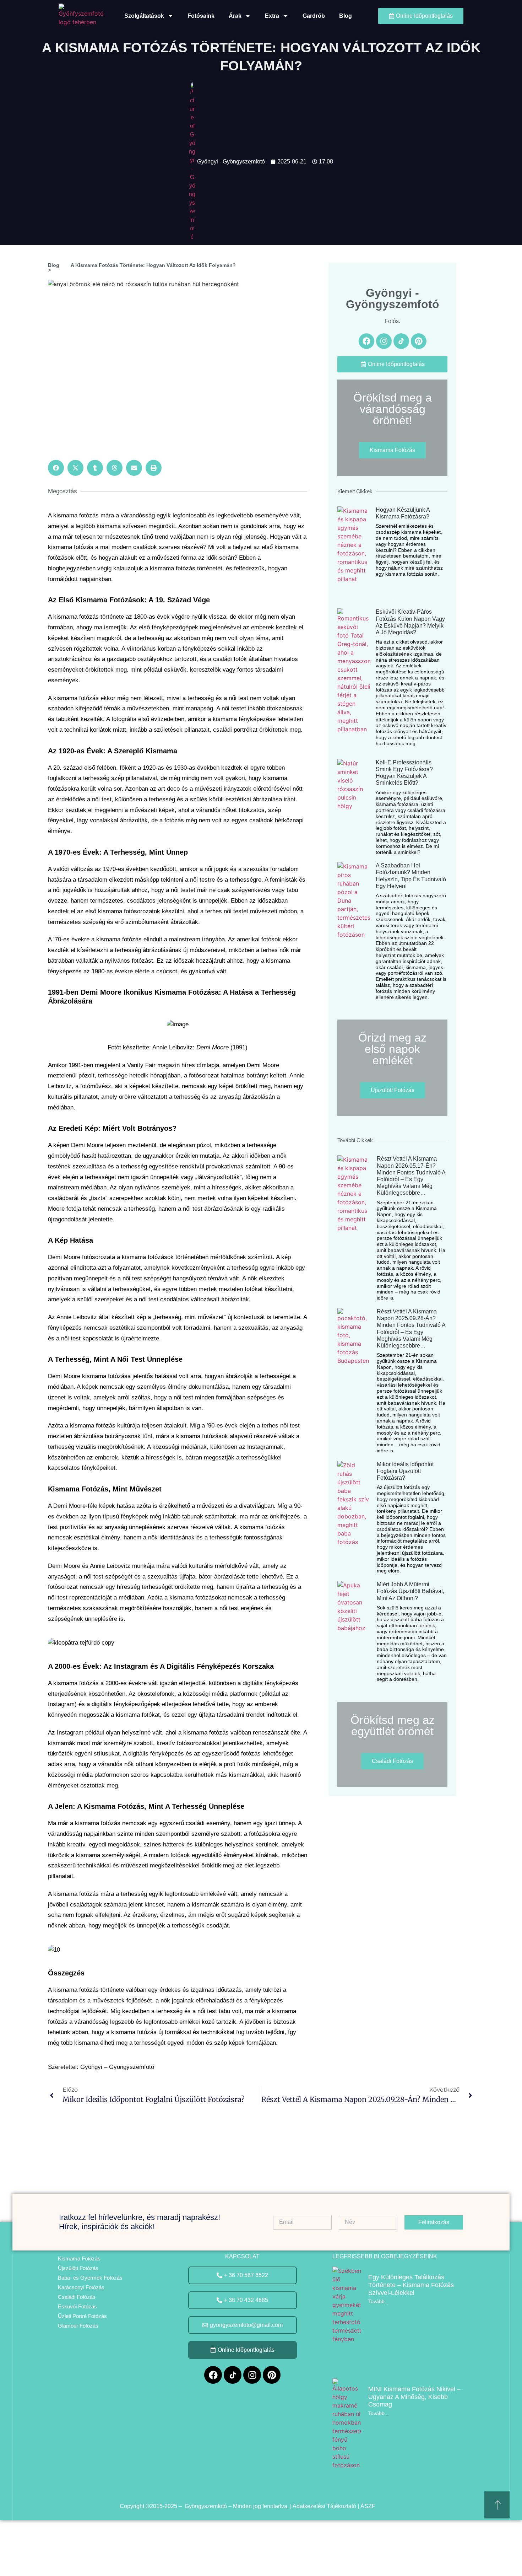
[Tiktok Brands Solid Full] (401, 341)
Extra (272, 16)
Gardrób (314, 16)
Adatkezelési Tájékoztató (324, 2506)
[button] (56, 468)
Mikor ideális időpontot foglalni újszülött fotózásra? (405, 1471)
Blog (346, 16)
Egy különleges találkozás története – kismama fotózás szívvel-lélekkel (411, 2285)
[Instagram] (384, 341)
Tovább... (379, 2301)
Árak (235, 16)
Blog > (54, 268)
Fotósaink (201, 16)
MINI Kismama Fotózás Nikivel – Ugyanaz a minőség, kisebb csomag (414, 2397)
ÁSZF (368, 2506)
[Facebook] (366, 341)
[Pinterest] (419, 341)
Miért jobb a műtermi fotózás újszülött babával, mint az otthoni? (410, 1591)
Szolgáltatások (144, 16)
